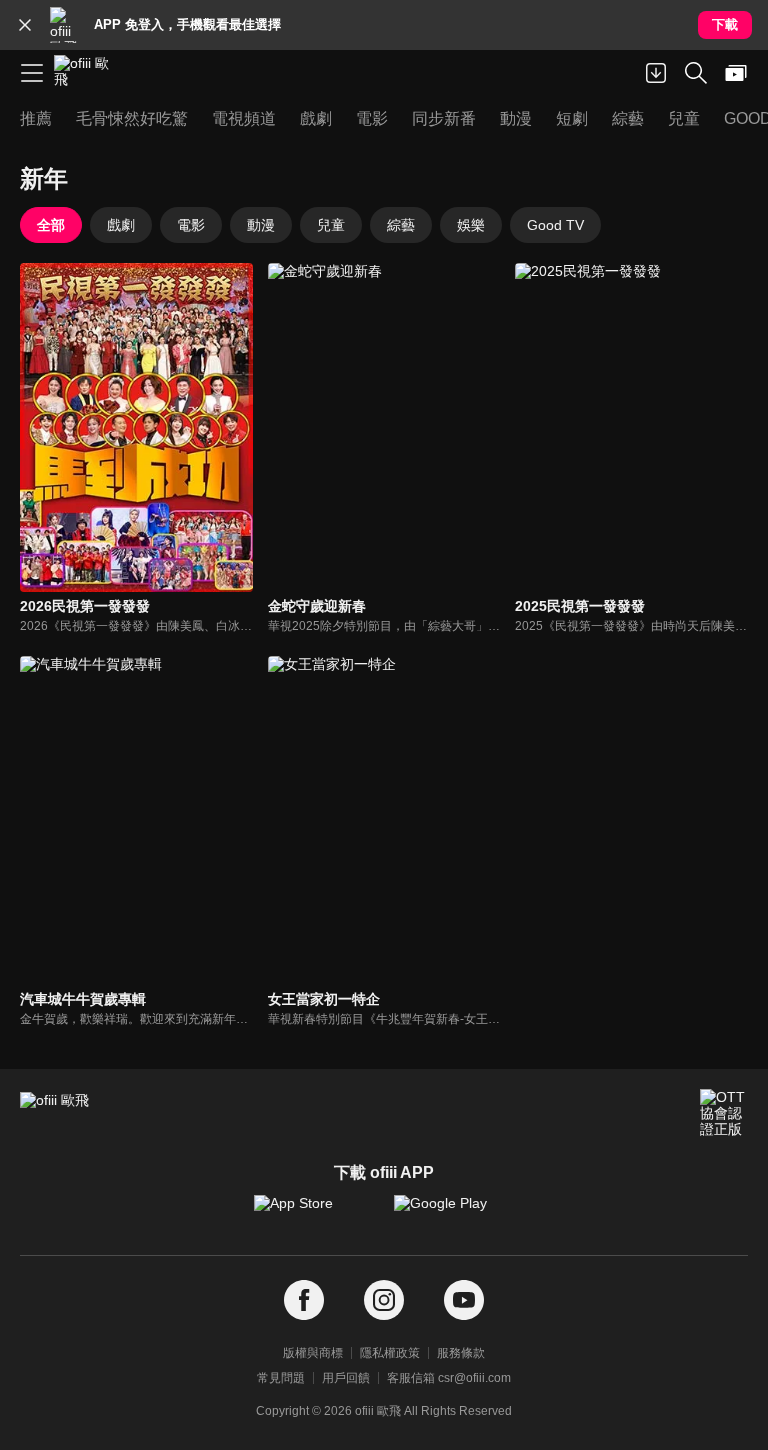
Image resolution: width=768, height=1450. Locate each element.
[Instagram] (384, 1300)
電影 (191, 225)
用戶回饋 (346, 1378)
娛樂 (471, 225)
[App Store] (314, 1213)
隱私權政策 (390, 1353)
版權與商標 (313, 1353)
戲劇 (121, 225)
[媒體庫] (736, 73)
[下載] (656, 73)
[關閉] (25, 25)
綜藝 (401, 225)
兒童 (331, 225)
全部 (51, 225)
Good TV (555, 225)
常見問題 (281, 1378)
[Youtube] (464, 1300)
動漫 (261, 225)
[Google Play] (454, 1213)
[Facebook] (304, 1300)
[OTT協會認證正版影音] (724, 1113)
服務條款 (461, 1353)
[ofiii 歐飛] (88, 73)
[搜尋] (696, 73)
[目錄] (32, 73)
